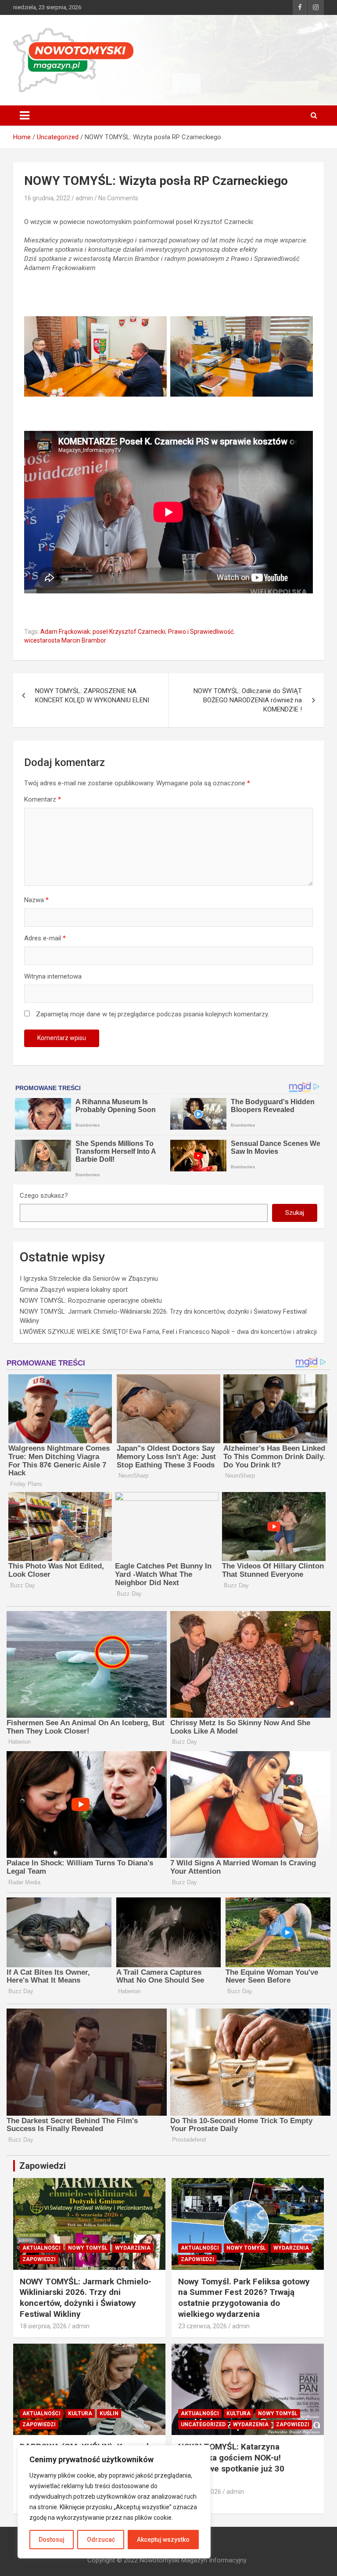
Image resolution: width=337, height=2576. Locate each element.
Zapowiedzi (39, 2259)
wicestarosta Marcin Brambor (65, 640)
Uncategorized (203, 2424)
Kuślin (109, 2413)
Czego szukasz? (44, 1196)
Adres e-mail (45, 938)
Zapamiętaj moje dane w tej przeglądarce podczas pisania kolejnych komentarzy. (152, 1014)
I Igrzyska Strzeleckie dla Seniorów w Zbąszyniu (89, 1279)
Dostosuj (52, 2540)
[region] (114, 2502)
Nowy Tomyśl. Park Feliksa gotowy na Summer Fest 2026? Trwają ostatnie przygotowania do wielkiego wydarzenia (244, 2298)
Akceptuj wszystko (163, 2540)
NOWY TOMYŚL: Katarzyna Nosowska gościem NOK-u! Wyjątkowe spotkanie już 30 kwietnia (231, 2463)
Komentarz (43, 799)
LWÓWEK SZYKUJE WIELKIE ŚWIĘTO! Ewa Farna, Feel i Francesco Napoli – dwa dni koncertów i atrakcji (168, 1332)
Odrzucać (101, 2540)
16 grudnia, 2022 (47, 198)
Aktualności (41, 2248)
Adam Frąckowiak (65, 632)
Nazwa (36, 900)
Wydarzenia (133, 2248)
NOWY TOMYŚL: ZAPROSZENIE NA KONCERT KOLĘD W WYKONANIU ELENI (92, 695)
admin (84, 198)
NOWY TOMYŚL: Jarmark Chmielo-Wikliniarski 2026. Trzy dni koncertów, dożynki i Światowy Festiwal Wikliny (86, 2298)
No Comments (118, 198)
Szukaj (295, 1213)
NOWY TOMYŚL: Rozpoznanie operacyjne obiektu (91, 1301)
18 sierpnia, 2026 (43, 2326)
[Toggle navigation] (25, 116)
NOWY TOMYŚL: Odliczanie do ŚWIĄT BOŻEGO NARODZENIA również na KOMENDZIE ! (248, 700)
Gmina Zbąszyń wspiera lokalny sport (74, 1290)
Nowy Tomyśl (88, 2248)
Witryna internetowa (53, 976)
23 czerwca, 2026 (203, 2326)
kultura (80, 2413)
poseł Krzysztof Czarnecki (129, 632)
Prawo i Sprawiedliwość (201, 632)
